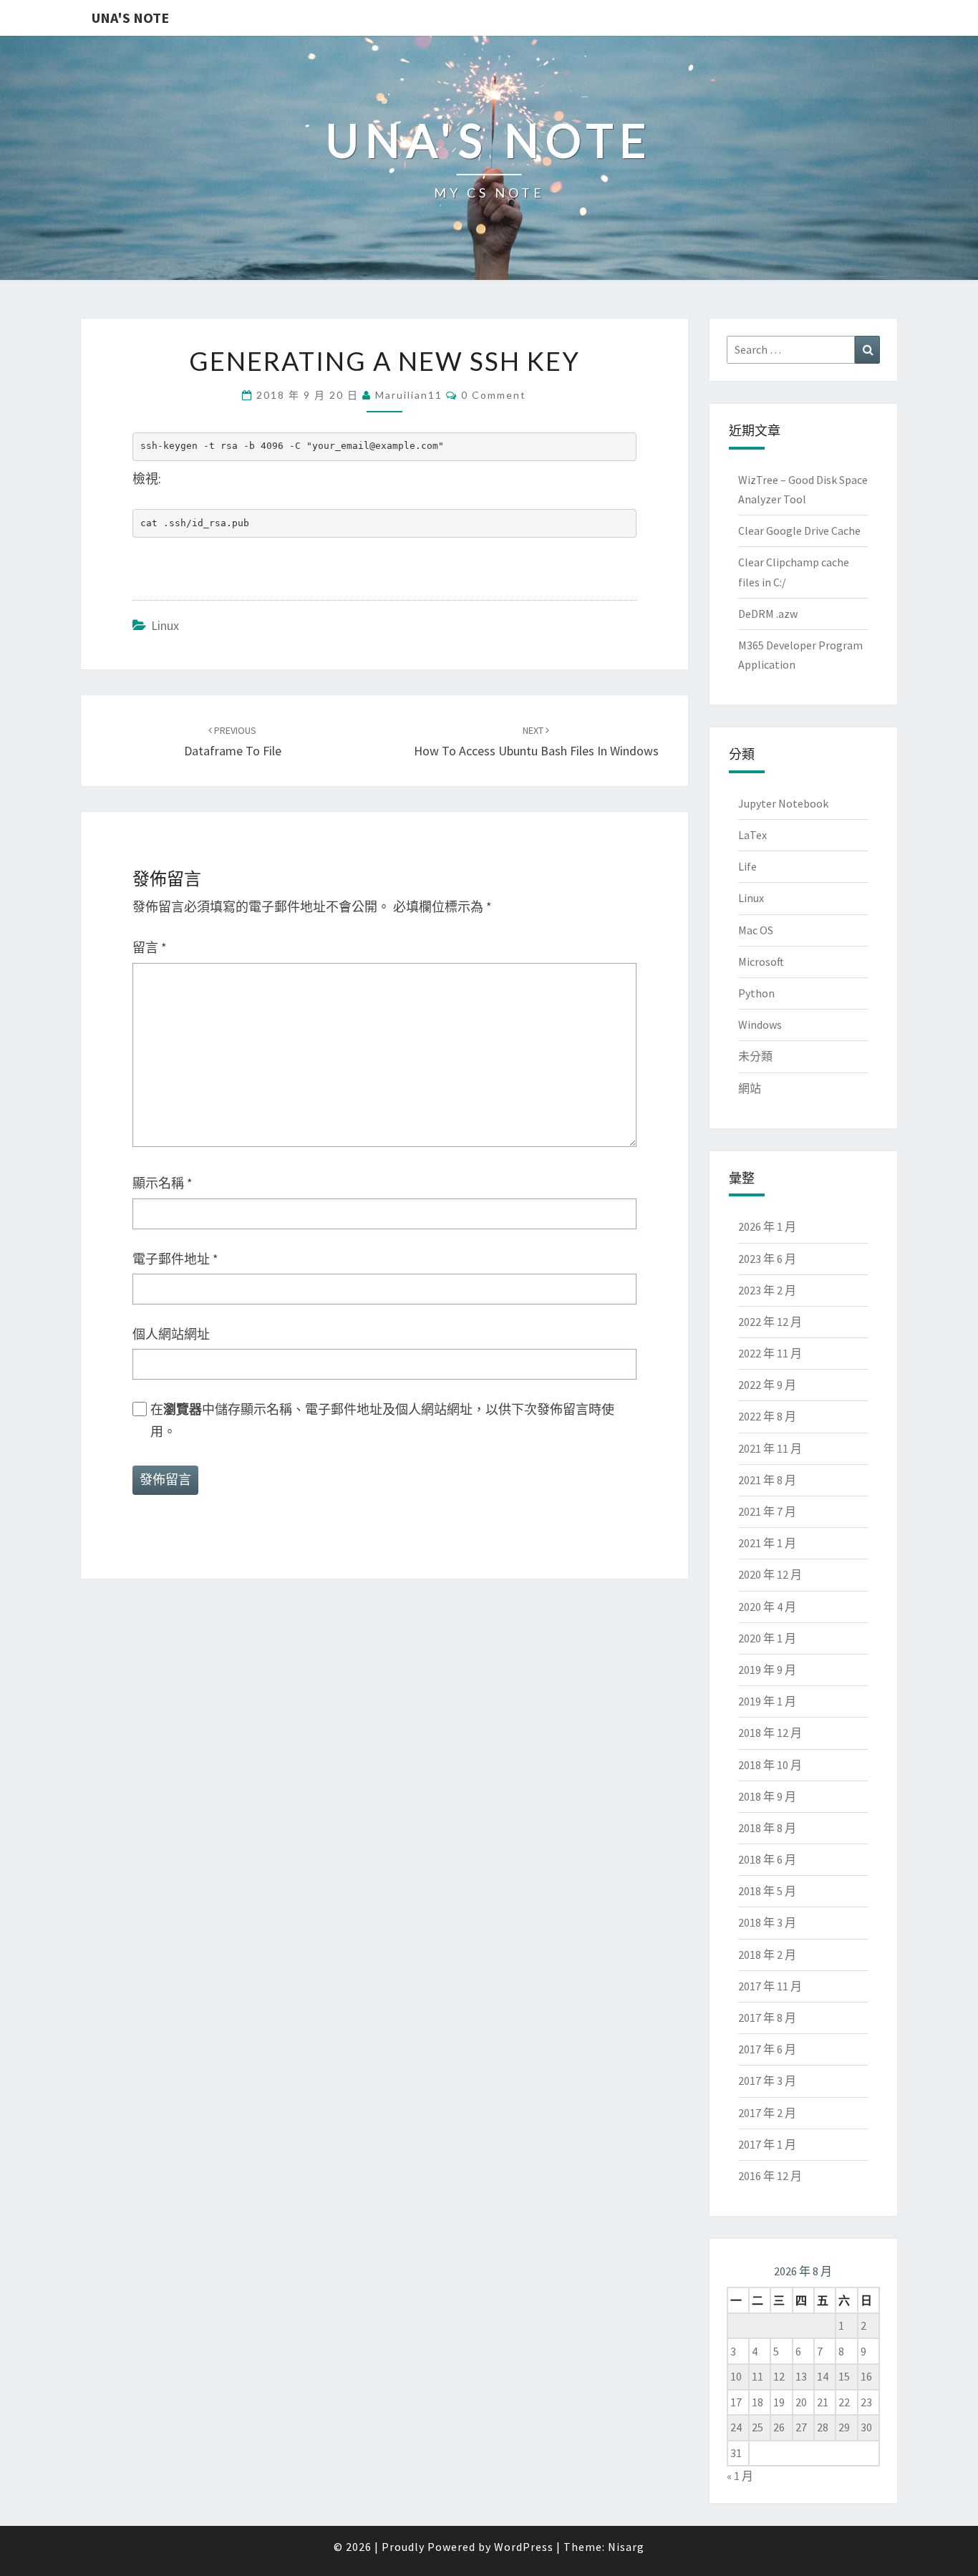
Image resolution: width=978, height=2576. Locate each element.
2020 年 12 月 (770, 1574)
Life (747, 866)
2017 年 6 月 (767, 2049)
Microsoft (761, 962)
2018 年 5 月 (767, 1891)
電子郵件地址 (175, 1259)
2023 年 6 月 (767, 1259)
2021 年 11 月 (770, 1448)
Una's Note (130, 18)
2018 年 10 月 (770, 1765)
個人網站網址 (171, 1334)
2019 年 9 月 (767, 1670)
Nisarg (626, 2547)
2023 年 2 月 (767, 1290)
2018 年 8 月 (767, 1828)
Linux (165, 625)
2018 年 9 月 (767, 1796)
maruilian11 (409, 395)
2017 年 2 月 (767, 2113)
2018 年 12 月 (770, 1733)
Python (756, 993)
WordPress (524, 2547)
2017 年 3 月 (767, 2081)
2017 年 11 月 (770, 1986)
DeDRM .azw (768, 614)
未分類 (755, 1056)
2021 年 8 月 (767, 1480)
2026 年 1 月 (767, 1226)
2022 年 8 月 (767, 1416)
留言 (150, 948)
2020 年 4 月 (767, 1607)
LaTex (752, 835)
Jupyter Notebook (783, 803)
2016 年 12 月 (770, 2176)
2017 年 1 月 (767, 2144)
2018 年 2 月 (767, 1955)
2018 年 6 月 (767, 1859)
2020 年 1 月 (767, 1638)
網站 (750, 1088)
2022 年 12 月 (770, 1322)
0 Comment (494, 395)
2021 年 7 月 (767, 1511)
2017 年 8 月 (767, 2018)
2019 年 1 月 (767, 1701)
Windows (760, 1025)
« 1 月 (740, 2476)
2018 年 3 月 (767, 1922)
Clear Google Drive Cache (799, 531)
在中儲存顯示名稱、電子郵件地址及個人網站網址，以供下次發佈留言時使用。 (382, 1420)
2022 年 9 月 (767, 1385)
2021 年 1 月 (767, 1543)
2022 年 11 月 (770, 1353)
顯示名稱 (163, 1183)
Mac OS (756, 930)
